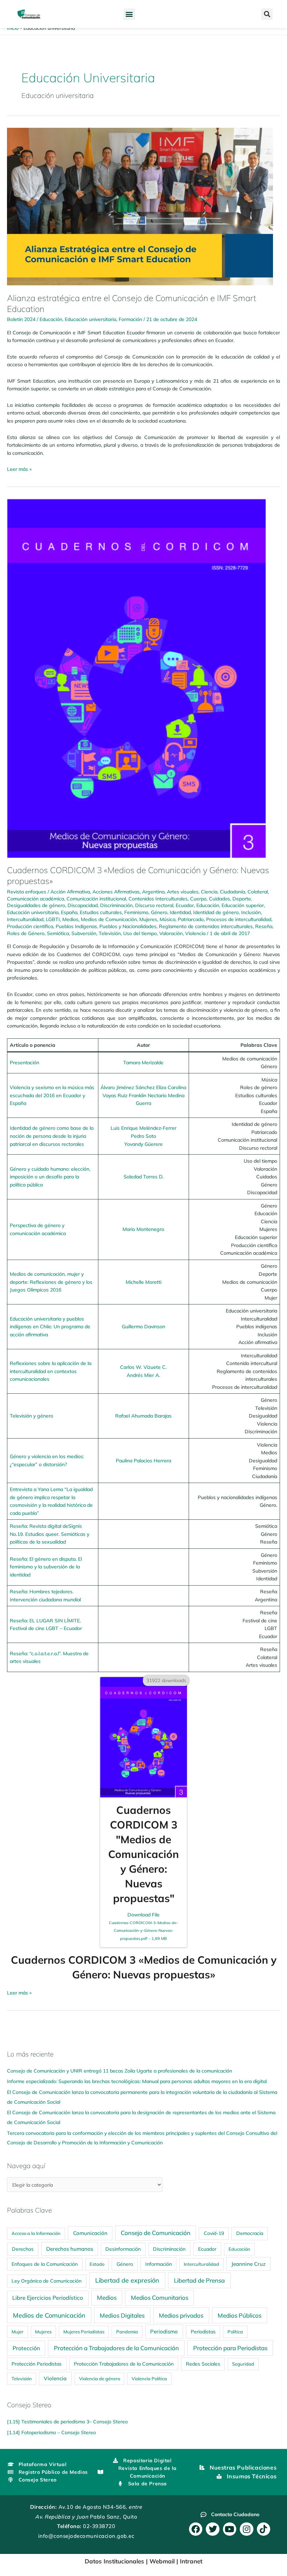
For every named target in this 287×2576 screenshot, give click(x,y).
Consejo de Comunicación (156, 2233)
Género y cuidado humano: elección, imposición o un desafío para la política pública (50, 1177)
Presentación (24, 1062)
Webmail (162, 2561)
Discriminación (116, 905)
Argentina (153, 892)
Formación (130, 319)
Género (159, 912)
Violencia (195, 933)
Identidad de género (216, 912)
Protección (26, 2348)
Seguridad (243, 2364)
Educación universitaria (90, 319)
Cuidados (219, 899)
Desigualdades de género (36, 905)
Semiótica (58, 933)
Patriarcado (191, 919)
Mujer (17, 2332)
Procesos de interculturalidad (239, 919)
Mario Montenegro (143, 1229)
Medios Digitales (122, 2315)
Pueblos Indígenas (76, 926)
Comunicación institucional (96, 899)
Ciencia (209, 892)
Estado (97, 2264)
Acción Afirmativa (70, 892)
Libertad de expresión (127, 2280)
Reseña (264, 926)
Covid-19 (214, 2233)
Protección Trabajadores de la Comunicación (124, 2364)
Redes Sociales (203, 2364)
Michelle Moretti (143, 1282)
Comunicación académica (36, 899)
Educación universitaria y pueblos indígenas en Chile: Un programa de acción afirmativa (50, 1327)
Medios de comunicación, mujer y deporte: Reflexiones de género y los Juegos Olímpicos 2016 (51, 1282)
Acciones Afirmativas (116, 892)
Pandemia (127, 2332)
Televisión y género (31, 1416)
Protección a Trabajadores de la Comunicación (116, 2348)
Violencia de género (100, 2379)
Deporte (242, 899)
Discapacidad (83, 905)
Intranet (191, 2561)
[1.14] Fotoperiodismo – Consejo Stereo (51, 2432)
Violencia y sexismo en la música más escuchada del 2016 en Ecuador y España (52, 1095)
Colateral (258, 892)
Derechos (23, 2249)
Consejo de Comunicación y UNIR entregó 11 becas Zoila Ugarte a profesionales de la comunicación (120, 2071)
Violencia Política (149, 2379)
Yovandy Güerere (143, 1144)
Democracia (250, 2233)
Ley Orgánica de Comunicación (47, 2281)
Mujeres (148, 919)
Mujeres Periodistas (84, 2332)
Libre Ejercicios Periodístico (48, 2298)
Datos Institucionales (114, 2561)
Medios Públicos (240, 2315)
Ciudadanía (232, 892)
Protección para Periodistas (230, 2348)
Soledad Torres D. (143, 1176)
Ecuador (185, 905)
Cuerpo (198, 899)
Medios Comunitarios (160, 2297)
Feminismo (136, 912)
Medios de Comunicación (109, 919)
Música (167, 919)
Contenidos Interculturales (158, 899)
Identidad (180, 912)
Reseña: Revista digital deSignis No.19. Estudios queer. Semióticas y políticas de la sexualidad (50, 1534)
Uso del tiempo (140, 933)
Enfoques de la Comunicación (45, 2264)
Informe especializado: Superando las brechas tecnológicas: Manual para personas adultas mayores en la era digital (137, 2081)
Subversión (84, 933)
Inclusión (251, 912)
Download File (143, 1926)
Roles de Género (26, 933)
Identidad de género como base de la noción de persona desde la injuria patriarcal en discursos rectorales (52, 1136)
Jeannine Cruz (248, 2264)
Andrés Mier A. (143, 1375)
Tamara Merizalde (143, 1062)
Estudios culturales (101, 912)
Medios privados (181, 2315)
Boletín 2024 (21, 319)
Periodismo (164, 2331)
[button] (129, 14)
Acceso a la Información (36, 2233)
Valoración (171, 933)
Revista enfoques (27, 892)
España (69, 912)
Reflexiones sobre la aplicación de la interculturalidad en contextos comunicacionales (51, 1371)
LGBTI (53, 919)
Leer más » (19, 469)
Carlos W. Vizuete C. (143, 1367)
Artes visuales (183, 892)
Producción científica (30, 926)
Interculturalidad (25, 919)
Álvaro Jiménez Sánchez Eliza (134, 1087)
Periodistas (203, 2332)
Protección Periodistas (37, 2364)
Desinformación (123, 2249)
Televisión (110, 933)
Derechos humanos (70, 2249)
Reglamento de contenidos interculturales (206, 926)
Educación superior (243, 905)
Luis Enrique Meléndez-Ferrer (143, 1128)
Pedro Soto (143, 1136)
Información (159, 2264)
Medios (70, 919)
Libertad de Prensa (199, 2280)
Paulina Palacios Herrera (143, 1460)
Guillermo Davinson (143, 1326)
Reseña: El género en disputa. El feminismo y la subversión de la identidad (46, 1567)
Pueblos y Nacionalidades (128, 926)
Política (235, 2332)
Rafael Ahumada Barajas (143, 1416)
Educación (51, 319)
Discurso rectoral (154, 905)
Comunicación (90, 2233)
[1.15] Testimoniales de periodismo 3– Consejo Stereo (67, 2421)
